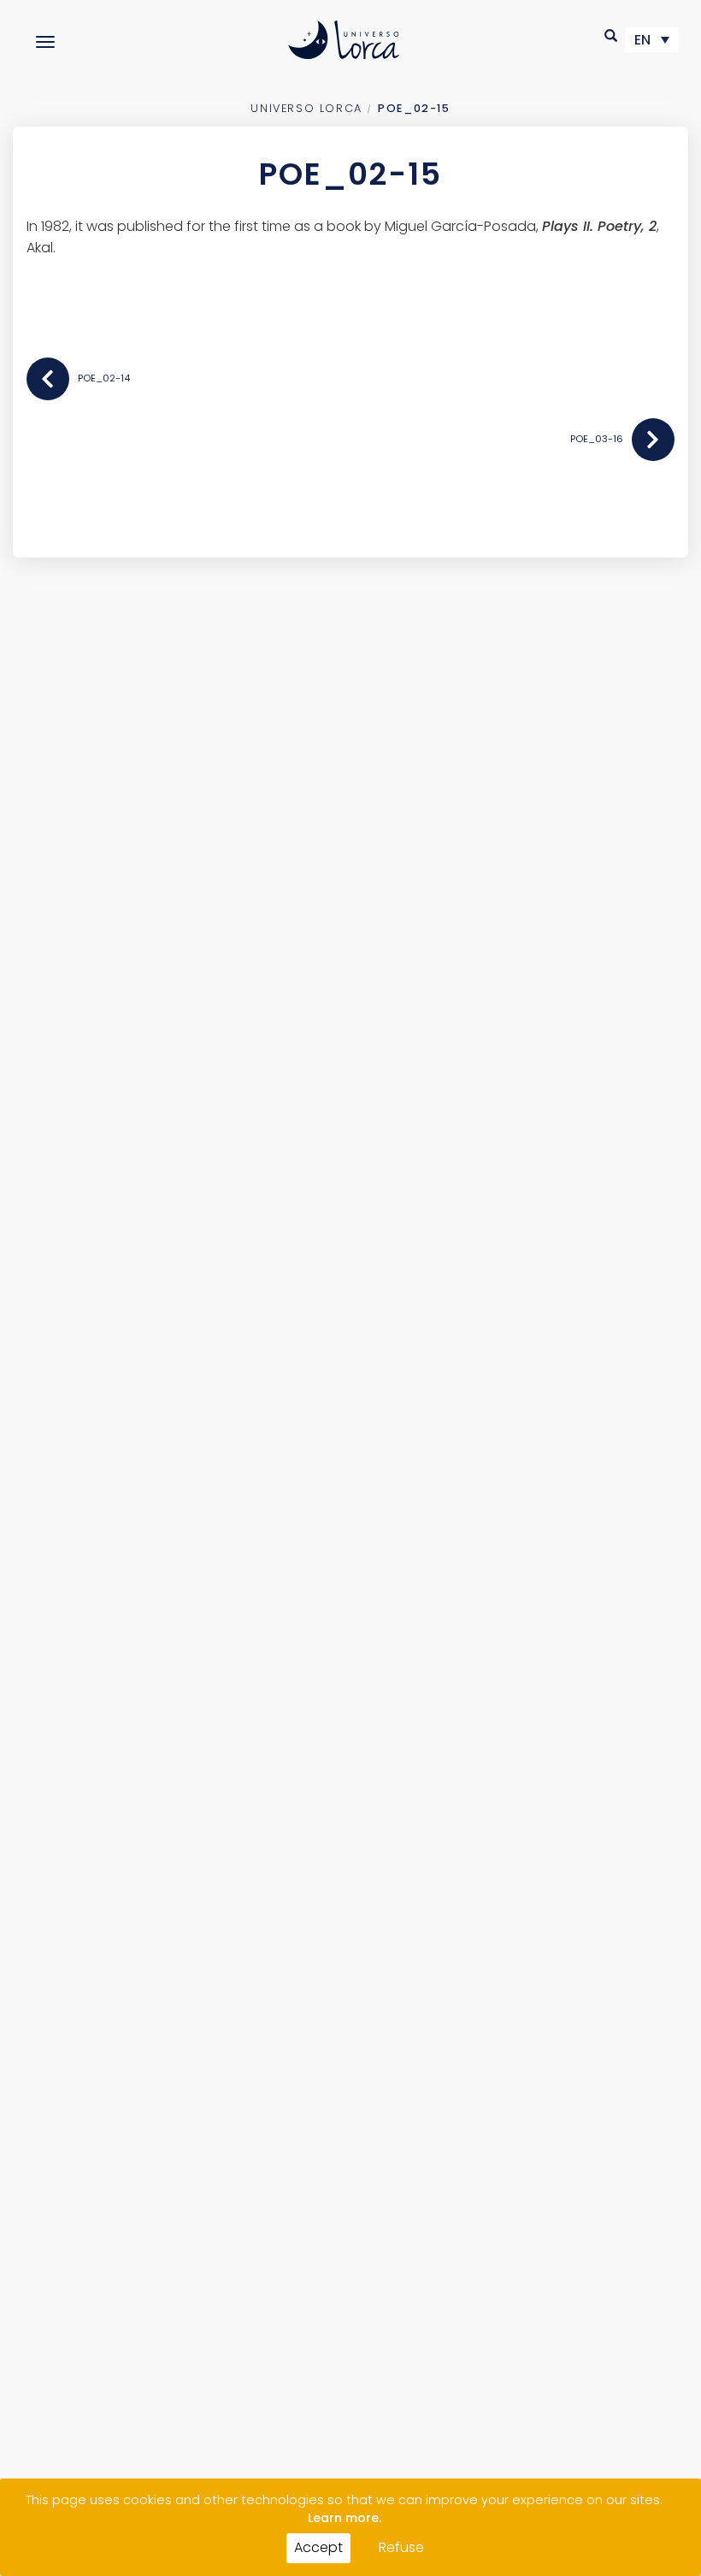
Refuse (401, 2547)
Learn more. (345, 2518)
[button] (612, 35)
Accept (318, 2547)
